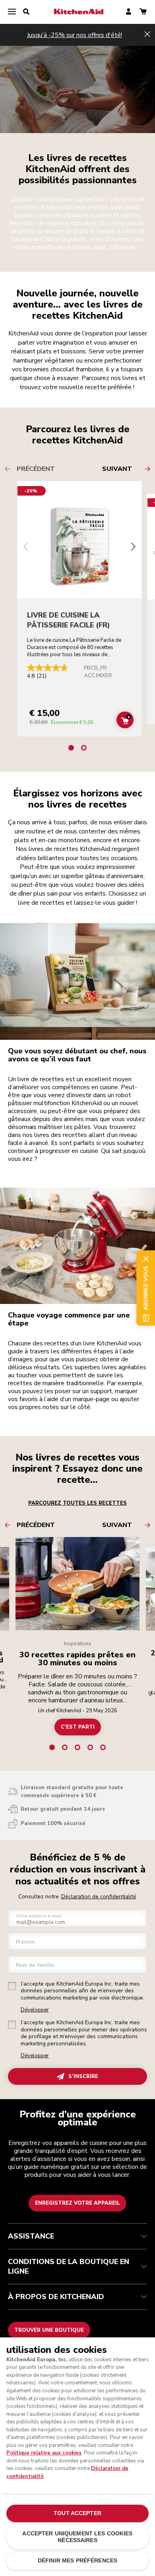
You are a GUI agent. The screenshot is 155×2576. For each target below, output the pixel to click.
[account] (129, 12)
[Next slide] (133, 548)
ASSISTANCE (31, 2236)
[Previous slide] (26, 548)
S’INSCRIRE (83, 2076)
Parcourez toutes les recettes (77, 1503)
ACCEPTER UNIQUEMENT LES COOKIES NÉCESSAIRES (77, 2537)
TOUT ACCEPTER (77, 2513)
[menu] (12, 12)
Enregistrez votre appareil (77, 2203)
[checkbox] (12, 1986)
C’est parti (78, 1727)
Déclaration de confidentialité (99, 1897)
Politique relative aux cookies (44, 2453)
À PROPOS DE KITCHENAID (56, 2297)
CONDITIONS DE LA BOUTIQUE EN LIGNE (69, 2266)
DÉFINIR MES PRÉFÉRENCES (77, 2561)
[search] (26, 12)
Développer (35, 2010)
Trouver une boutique (49, 2330)
